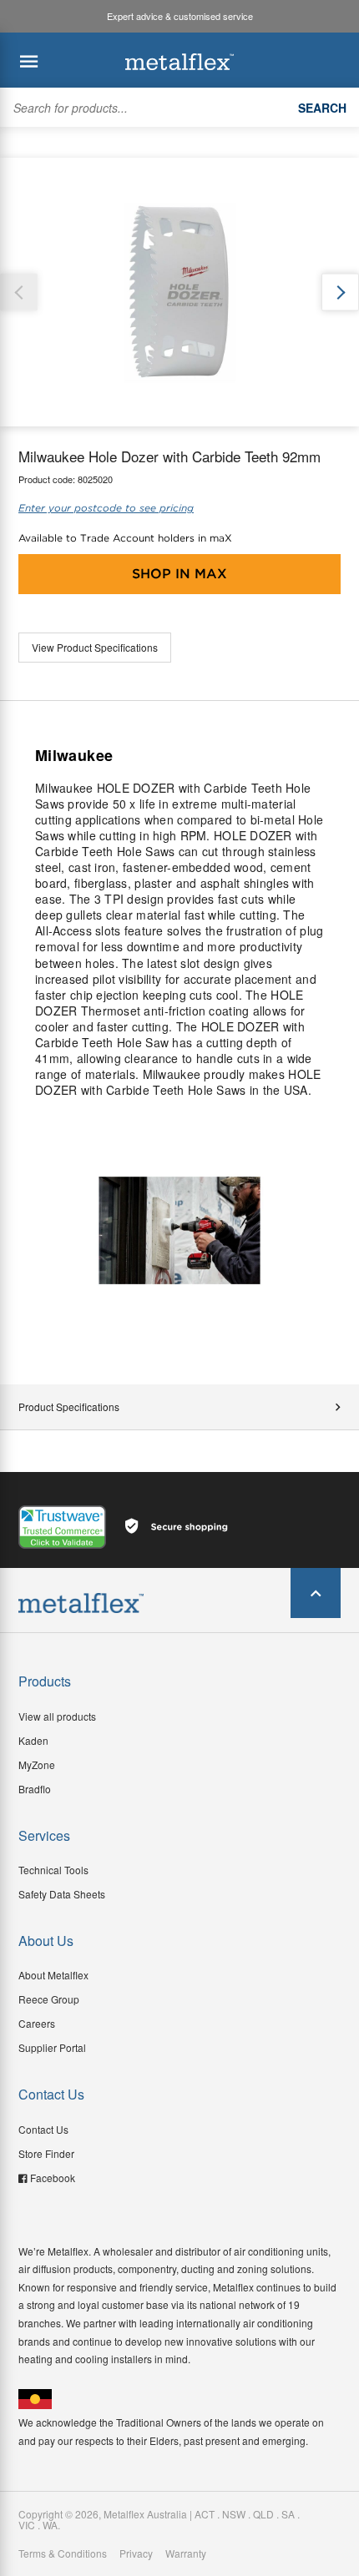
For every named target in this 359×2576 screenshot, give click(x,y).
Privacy (136, 2553)
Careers (37, 2023)
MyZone (37, 1764)
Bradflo (35, 1789)
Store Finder (46, 2153)
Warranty (186, 2553)
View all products (57, 1716)
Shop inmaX (179, 574)
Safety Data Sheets (62, 1894)
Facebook (53, 2178)
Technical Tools (53, 1870)
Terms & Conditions (63, 2553)
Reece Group (49, 1999)
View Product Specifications (95, 647)
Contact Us (43, 2129)
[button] (340, 292)
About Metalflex (53, 1975)
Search (322, 108)
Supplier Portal (52, 2047)
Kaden (33, 1740)
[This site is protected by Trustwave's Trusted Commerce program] (62, 1527)
